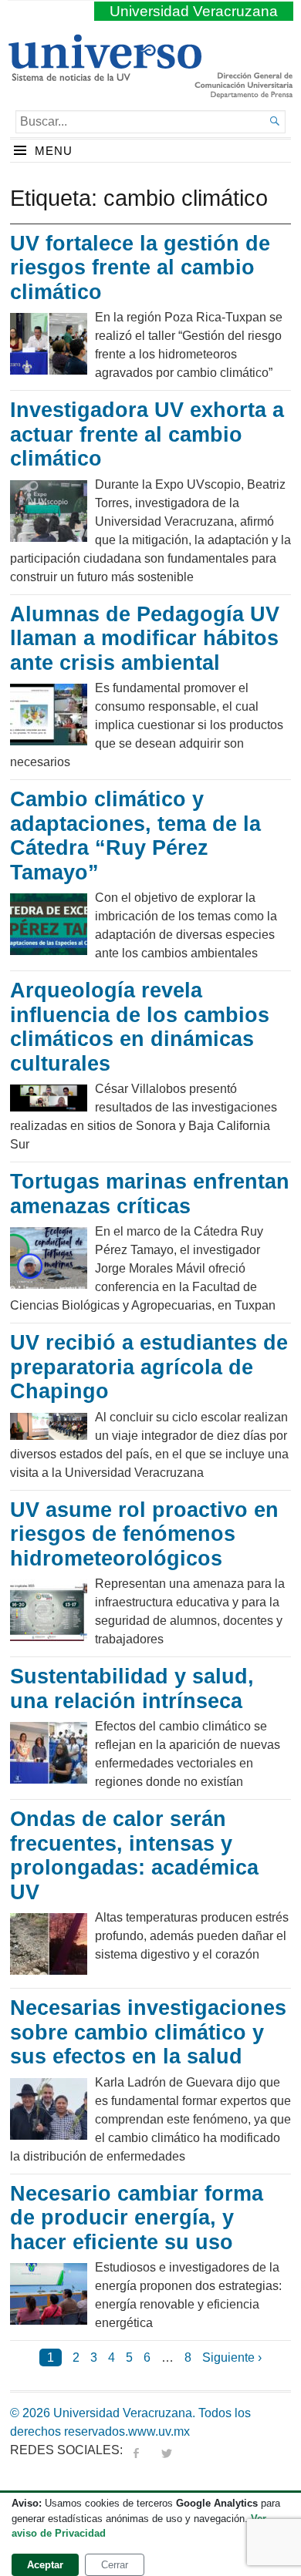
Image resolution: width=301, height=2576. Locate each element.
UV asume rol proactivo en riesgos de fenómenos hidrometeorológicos (144, 1534)
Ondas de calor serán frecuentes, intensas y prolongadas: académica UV (134, 1856)
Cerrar (115, 2565)
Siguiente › (232, 2357)
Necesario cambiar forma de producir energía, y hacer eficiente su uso (137, 2218)
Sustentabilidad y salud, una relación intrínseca (132, 1689)
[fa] (136, 2450)
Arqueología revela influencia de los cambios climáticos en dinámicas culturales (140, 1027)
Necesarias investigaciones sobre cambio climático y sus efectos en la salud (148, 2032)
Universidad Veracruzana (194, 11)
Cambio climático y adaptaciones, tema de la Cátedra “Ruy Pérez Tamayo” (135, 836)
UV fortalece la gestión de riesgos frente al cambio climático (140, 268)
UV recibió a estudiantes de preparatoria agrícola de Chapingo (149, 1367)
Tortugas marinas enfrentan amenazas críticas (150, 1194)
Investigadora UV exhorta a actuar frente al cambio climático (147, 434)
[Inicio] (105, 75)
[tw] (167, 2450)
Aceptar (45, 2565)
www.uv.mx (159, 2431)
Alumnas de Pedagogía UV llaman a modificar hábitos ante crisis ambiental (145, 639)
